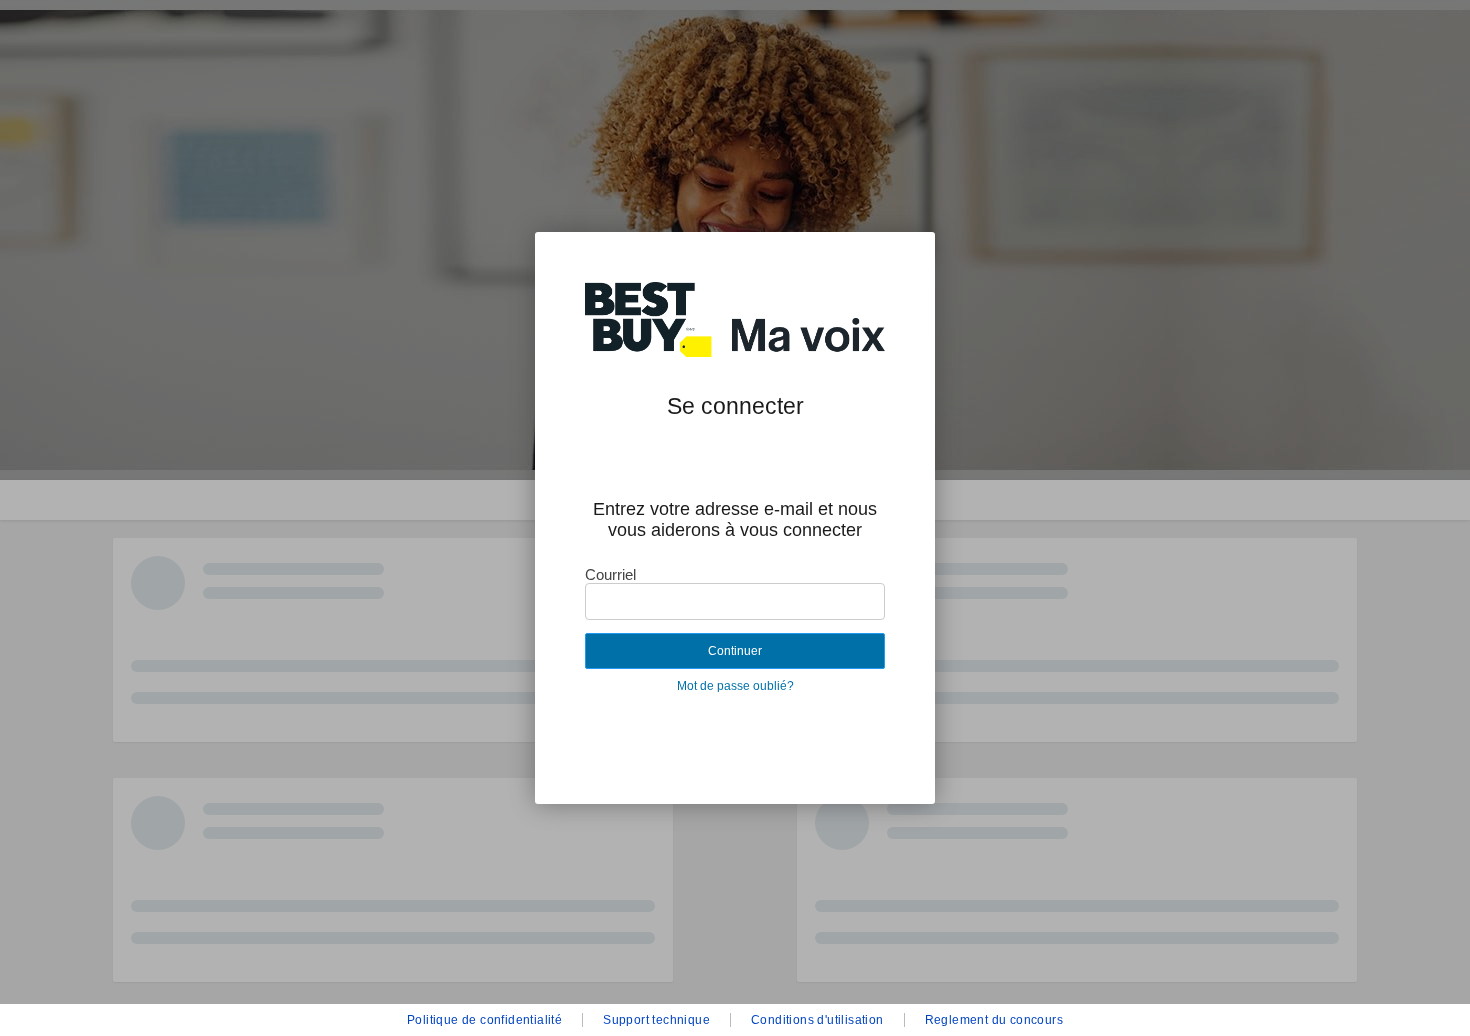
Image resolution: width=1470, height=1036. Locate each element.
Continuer (735, 651)
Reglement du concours (994, 1020)
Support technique (656, 1020)
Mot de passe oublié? (735, 686)
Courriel (610, 574)
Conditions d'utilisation (817, 1020)
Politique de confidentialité (484, 1020)
